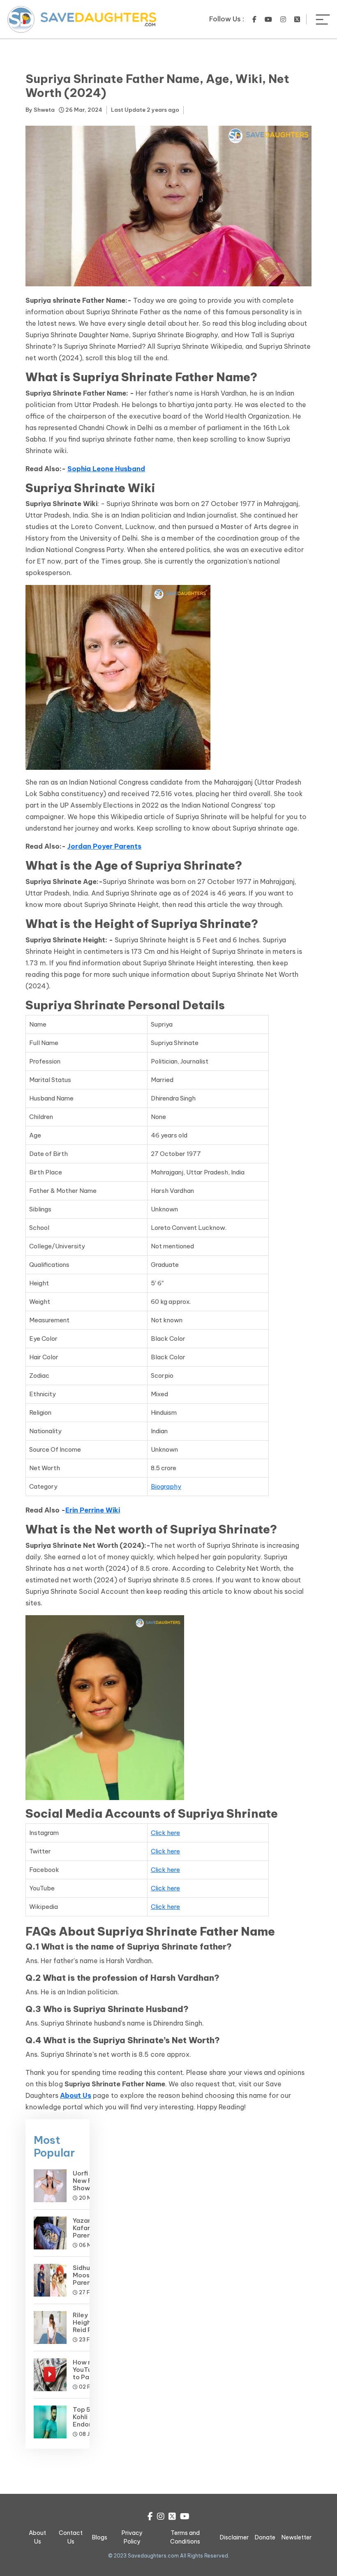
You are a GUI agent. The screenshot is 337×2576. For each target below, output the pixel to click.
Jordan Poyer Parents (104, 846)
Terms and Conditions (185, 2537)
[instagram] (283, 19)
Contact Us (71, 2537)
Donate (265, 2537)
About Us (76, 2095)
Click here (165, 1833)
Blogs (100, 2537)
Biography (166, 1486)
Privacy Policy (132, 2537)
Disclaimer (234, 2537)
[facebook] (254, 19)
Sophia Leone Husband (106, 469)
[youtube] (268, 19)
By (40, 110)
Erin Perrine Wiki (93, 1510)
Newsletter (297, 2537)
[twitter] (297, 19)
